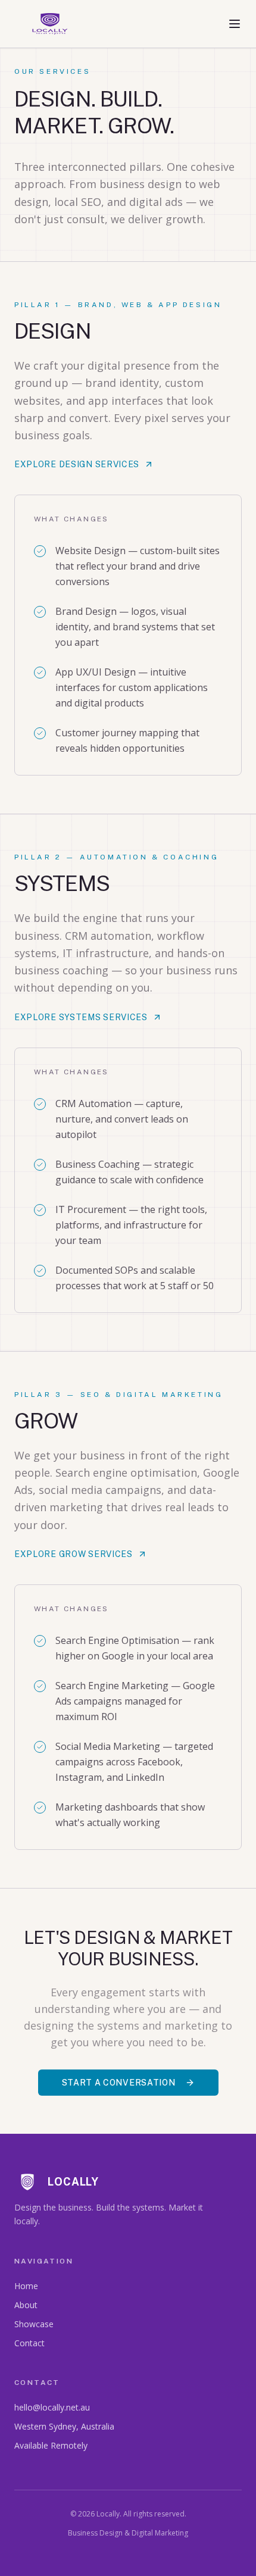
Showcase (34, 2324)
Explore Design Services (77, 464)
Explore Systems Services (81, 1017)
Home (26, 2286)
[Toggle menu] (235, 24)
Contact (29, 2343)
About (26, 2305)
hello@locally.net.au (52, 2407)
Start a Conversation (119, 2083)
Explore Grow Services (74, 1554)
